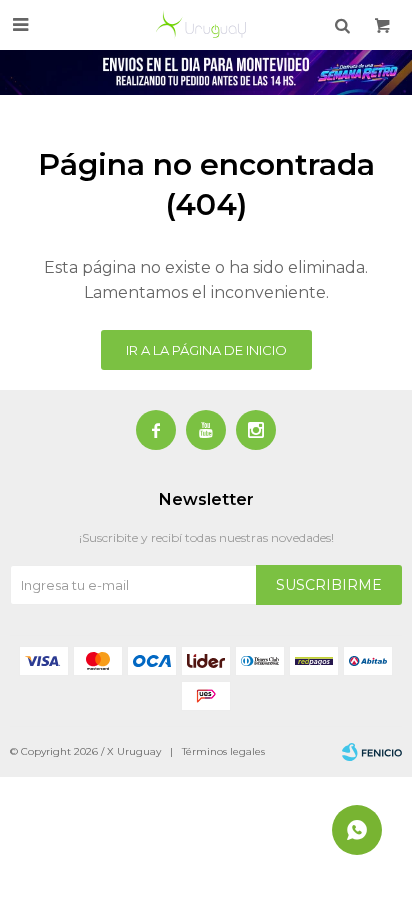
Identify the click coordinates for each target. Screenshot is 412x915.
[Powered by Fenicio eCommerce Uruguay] (372, 752)
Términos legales (223, 751)
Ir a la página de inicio (206, 350)
